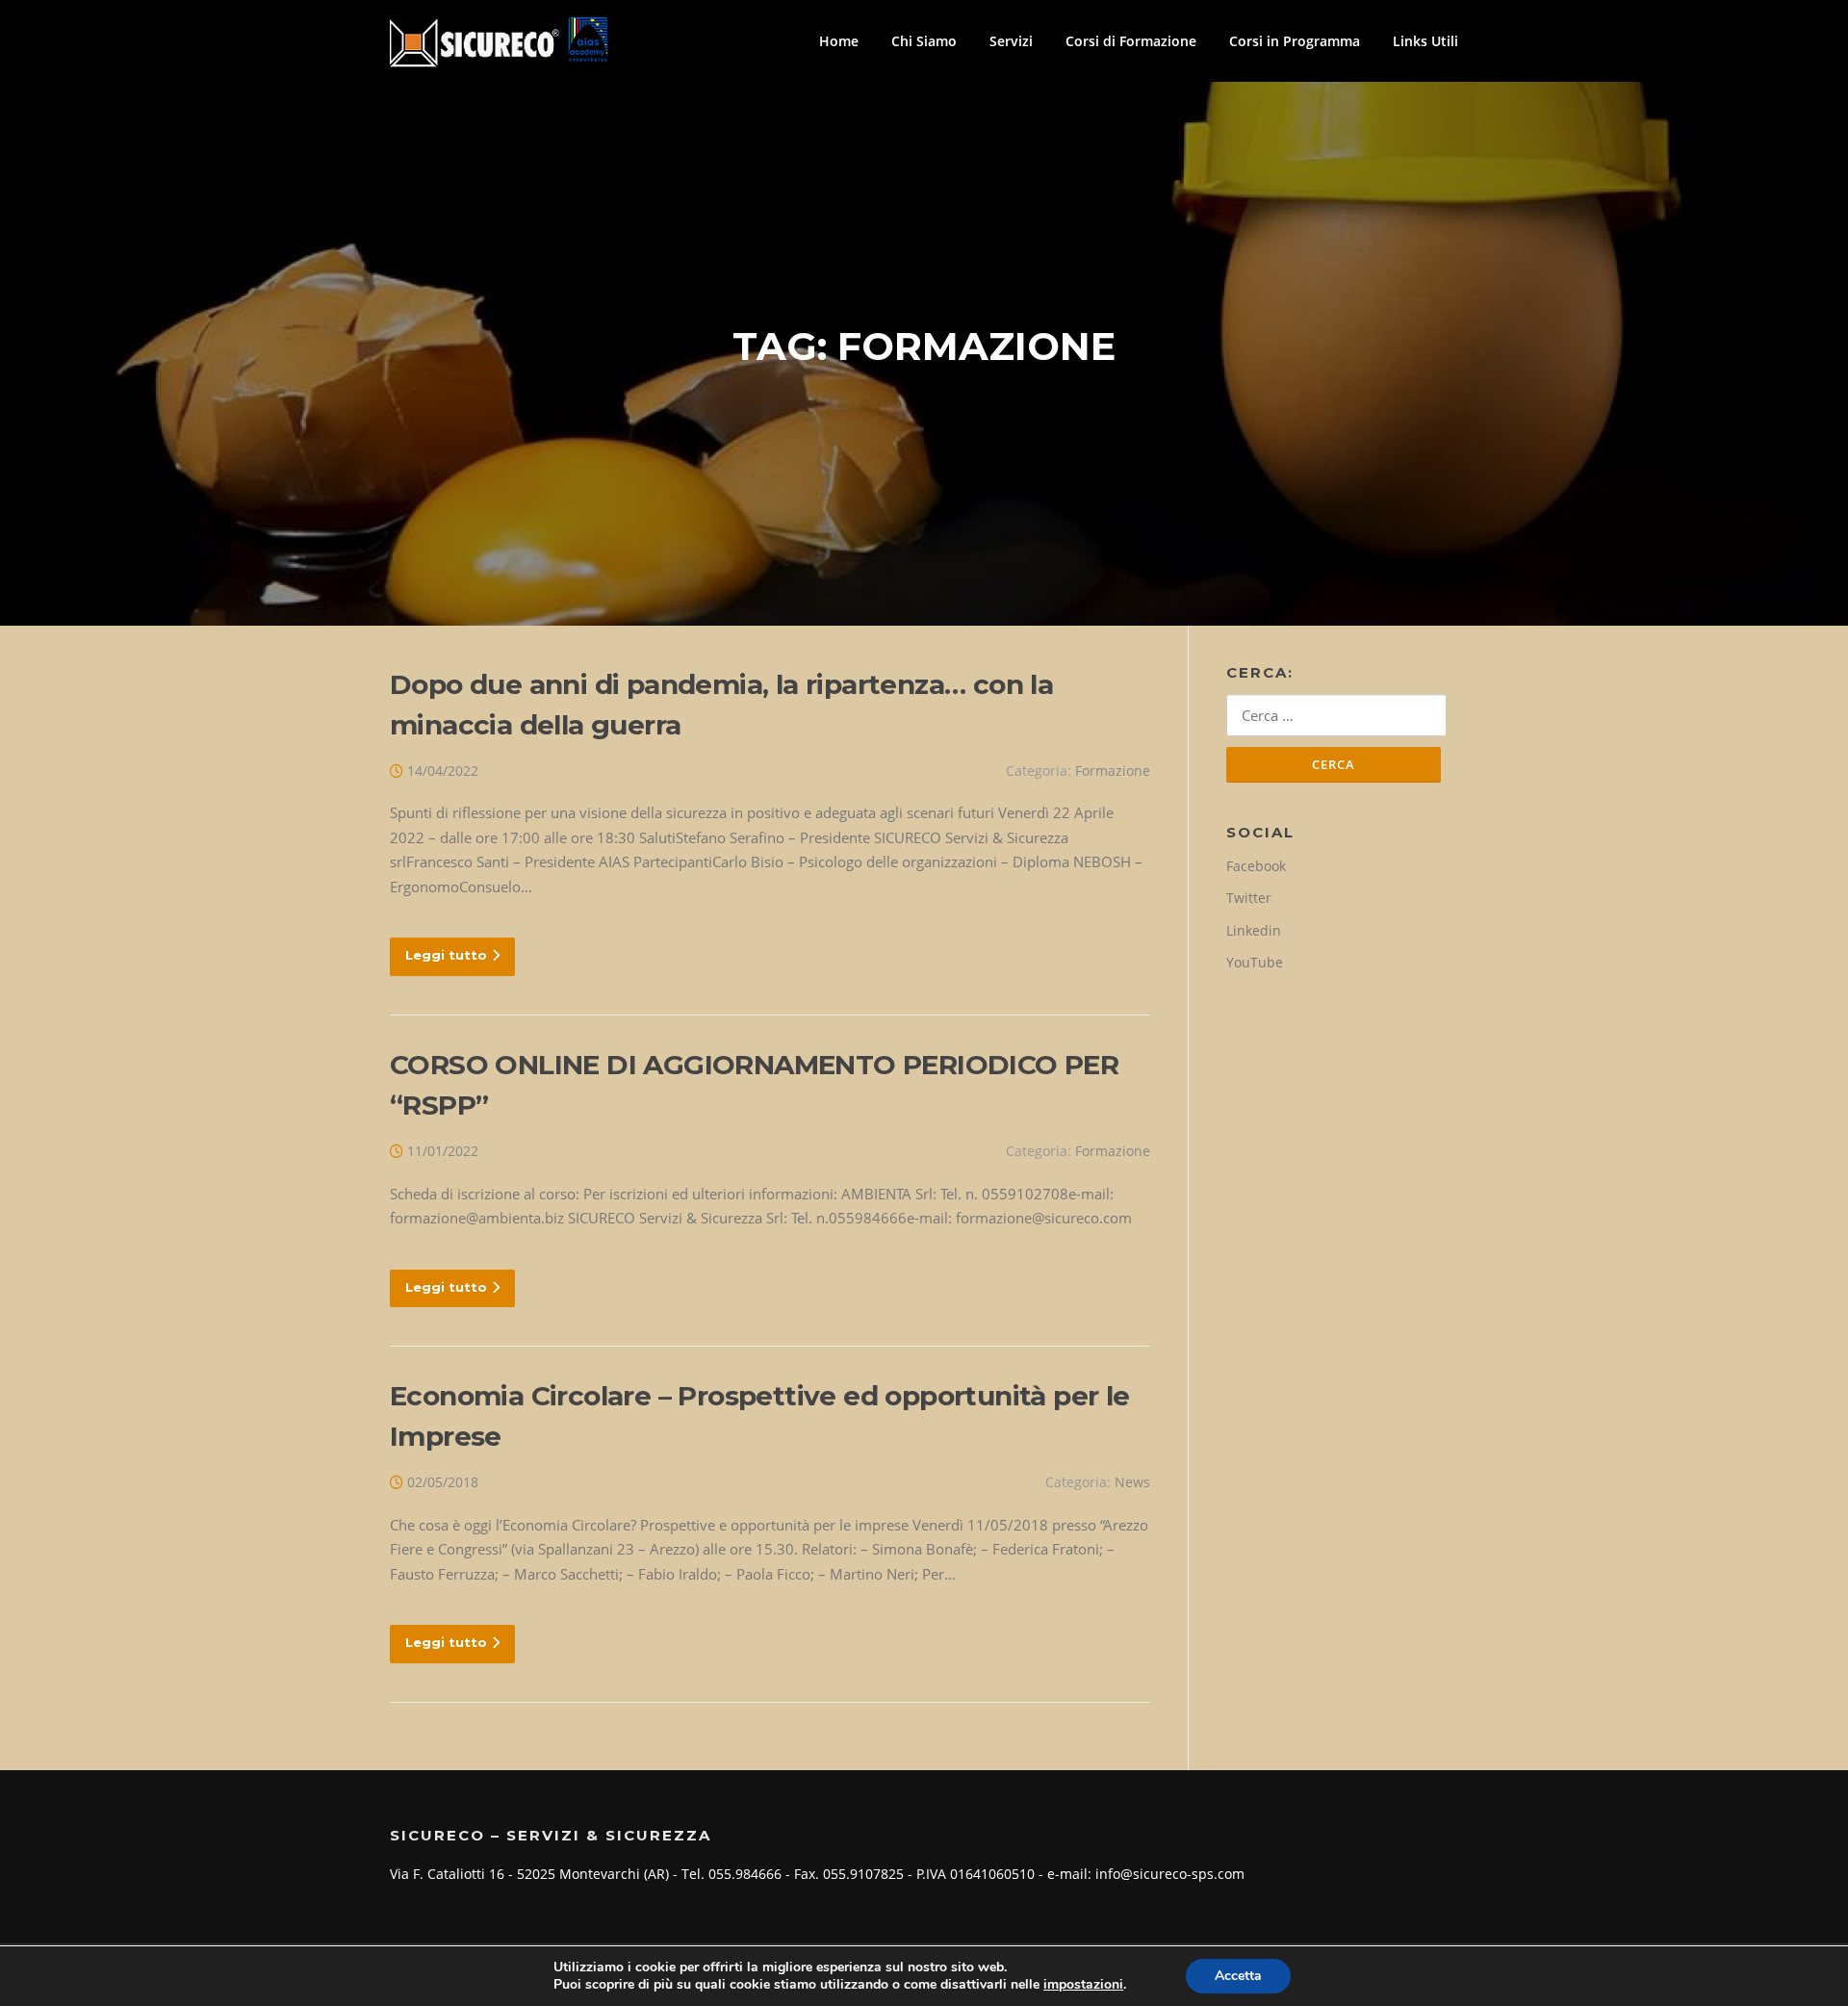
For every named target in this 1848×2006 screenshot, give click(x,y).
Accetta (1238, 1976)
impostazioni (1083, 1985)
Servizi (1011, 41)
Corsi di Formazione (1131, 41)
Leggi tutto (446, 955)
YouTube (1255, 962)
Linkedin (1254, 930)
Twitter (1249, 898)
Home (839, 41)
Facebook (1256, 866)
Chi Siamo (924, 41)
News (1132, 1482)
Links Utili (1425, 41)
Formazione (1113, 771)
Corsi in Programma (1295, 41)
